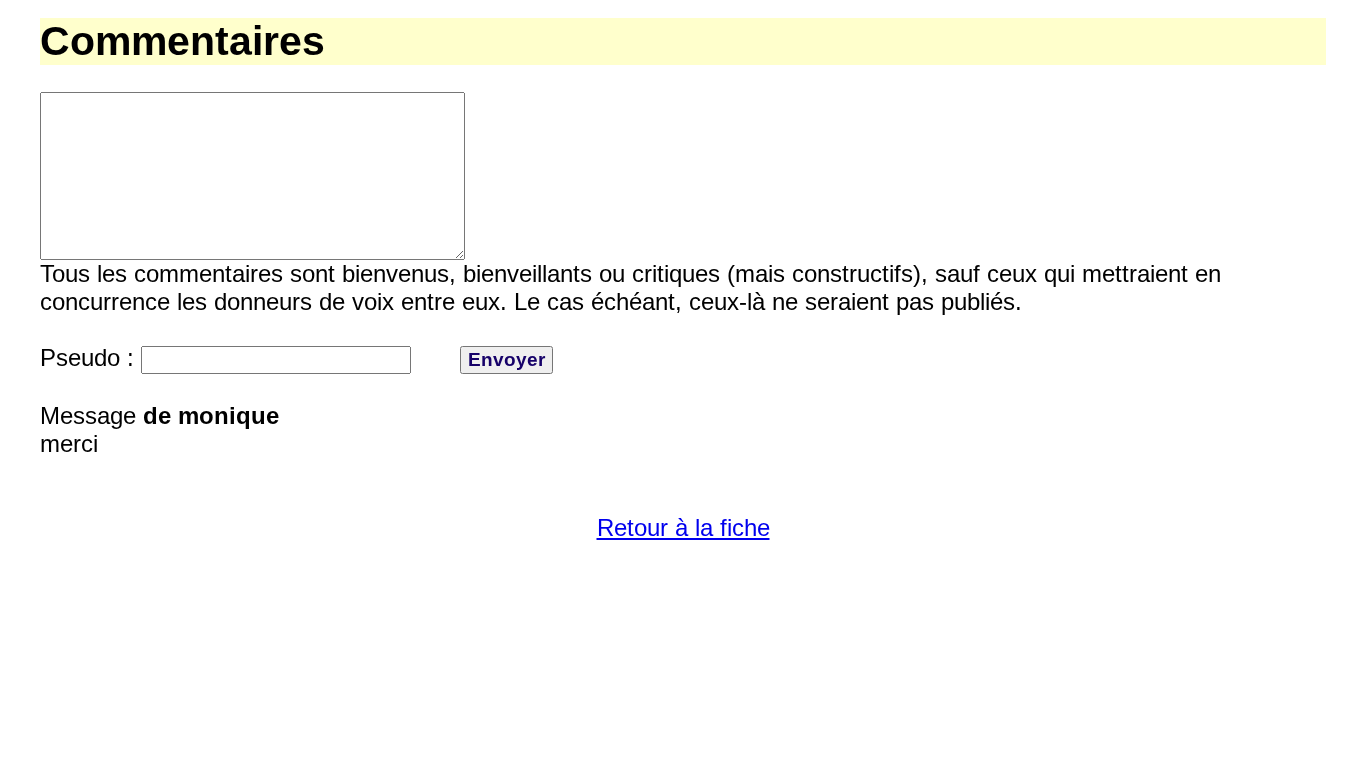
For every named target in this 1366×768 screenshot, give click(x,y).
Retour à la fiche (683, 527)
